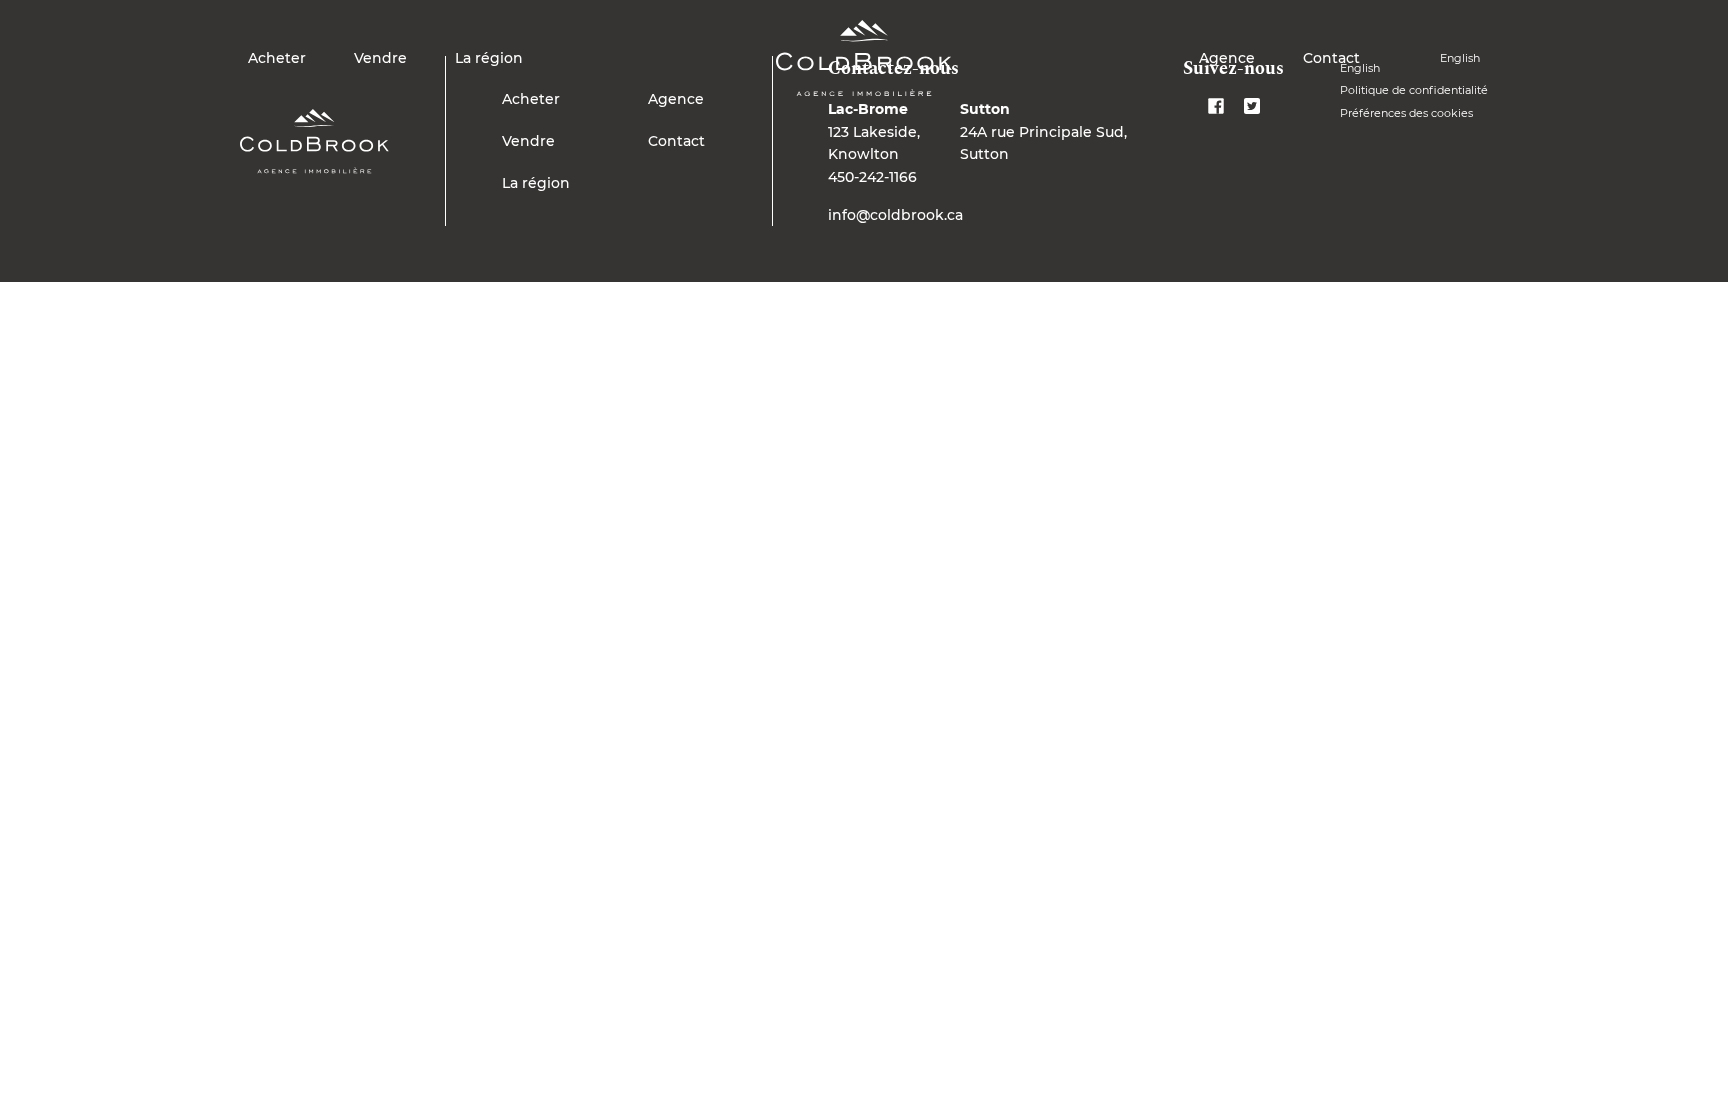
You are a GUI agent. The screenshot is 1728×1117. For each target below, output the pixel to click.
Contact (1331, 58)
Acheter (277, 58)
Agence (1227, 58)
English (1460, 58)
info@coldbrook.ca (895, 215)
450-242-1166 (872, 177)
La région (489, 58)
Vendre (380, 58)
